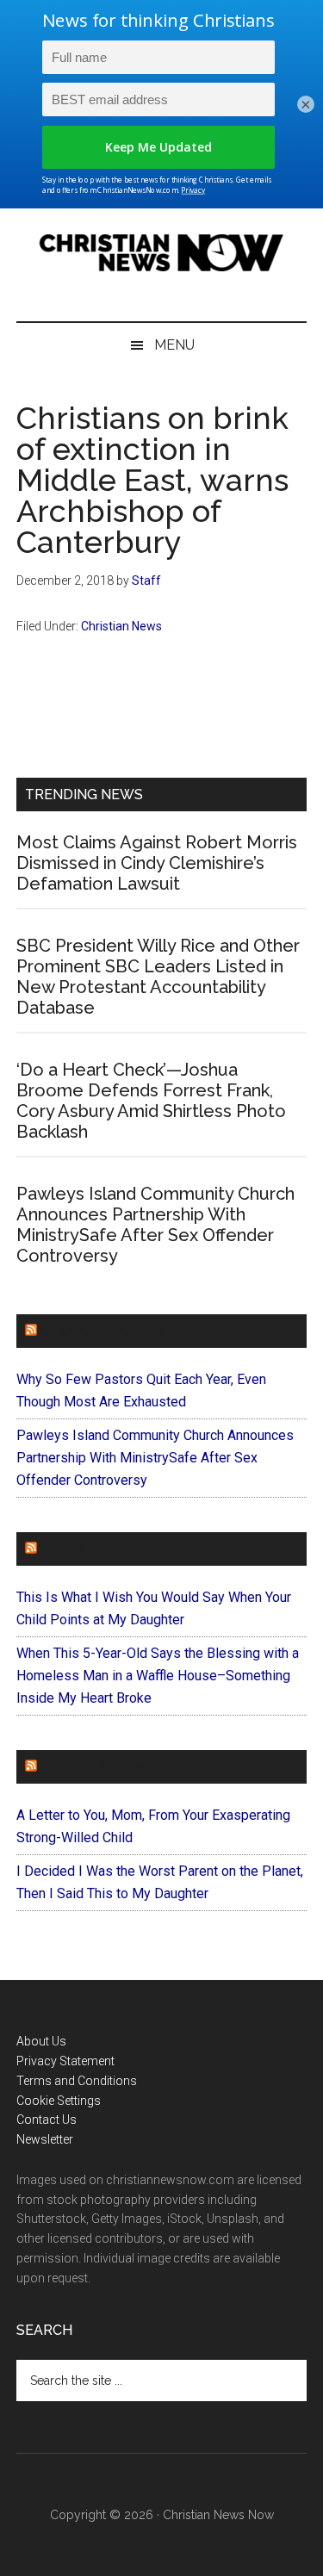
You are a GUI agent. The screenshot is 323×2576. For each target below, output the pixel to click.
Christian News (121, 626)
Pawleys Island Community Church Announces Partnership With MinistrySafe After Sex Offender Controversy (155, 1225)
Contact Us (47, 2120)
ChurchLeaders (102, 1331)
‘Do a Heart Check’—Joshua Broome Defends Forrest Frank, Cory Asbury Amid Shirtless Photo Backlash (151, 1101)
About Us (41, 2041)
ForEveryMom (95, 1767)
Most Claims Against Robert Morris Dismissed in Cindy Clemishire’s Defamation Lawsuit (157, 863)
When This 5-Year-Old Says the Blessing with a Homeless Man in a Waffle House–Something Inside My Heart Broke (158, 1676)
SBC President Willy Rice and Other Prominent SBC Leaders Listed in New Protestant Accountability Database (158, 977)
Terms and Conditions (77, 2081)
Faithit (67, 1549)
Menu (174, 345)
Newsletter (45, 2139)
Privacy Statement (65, 2061)
